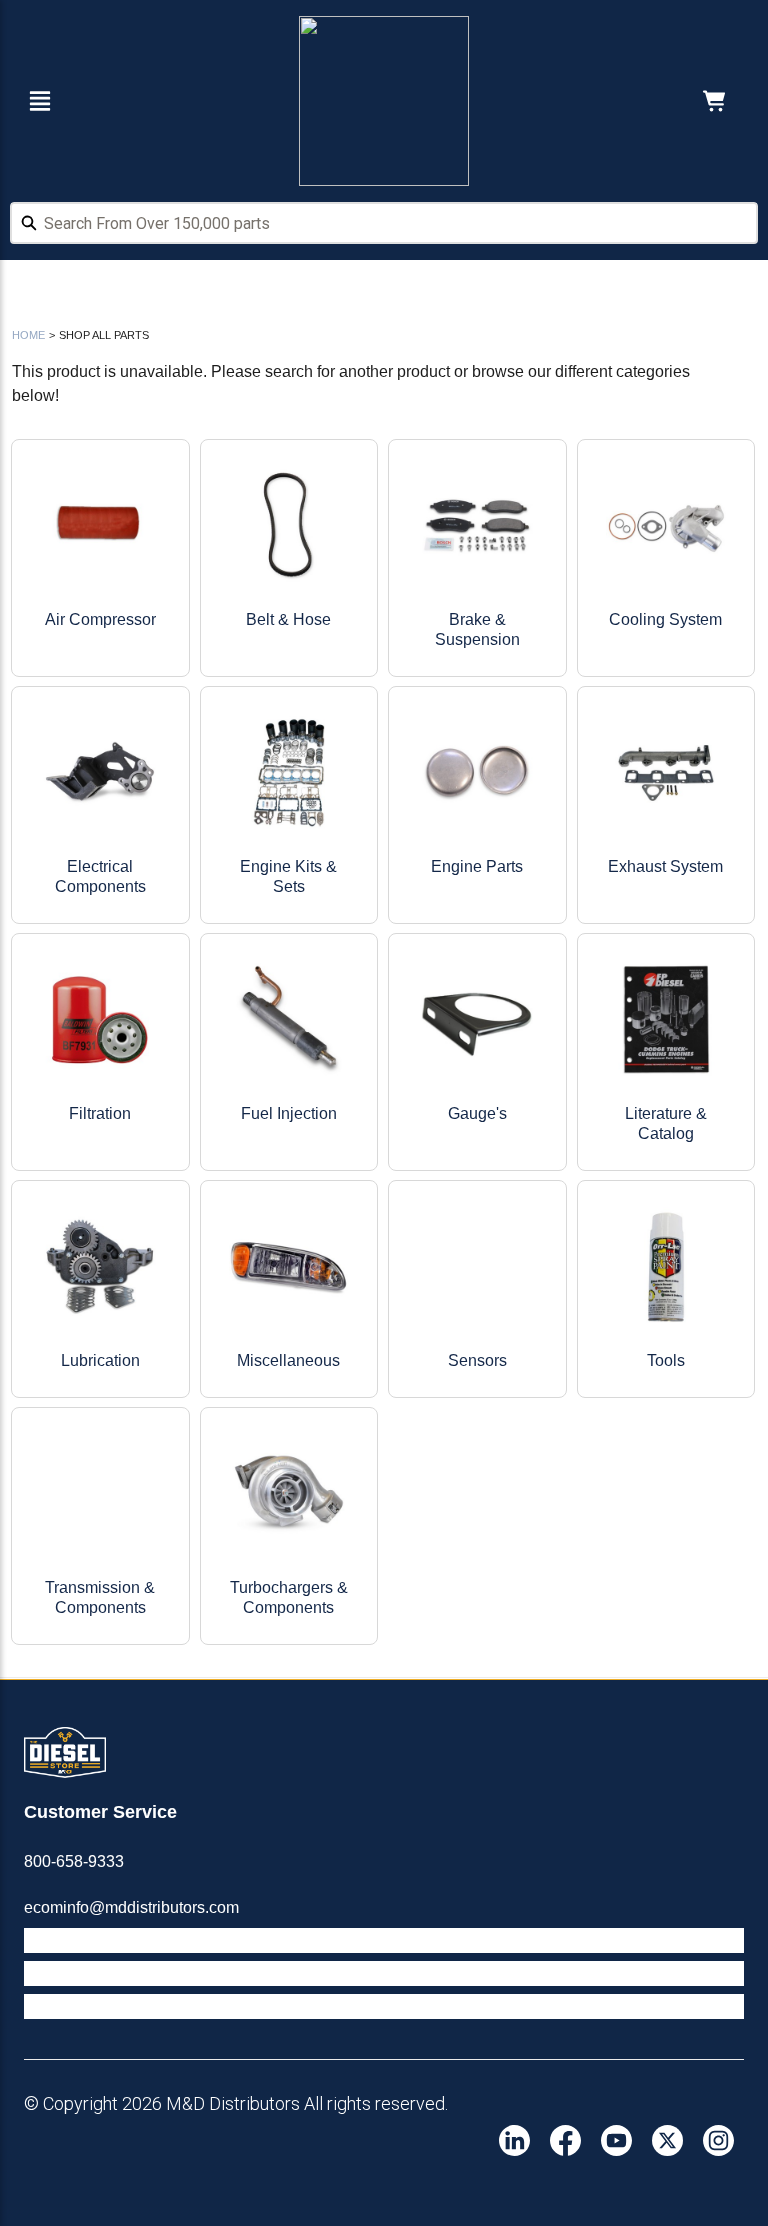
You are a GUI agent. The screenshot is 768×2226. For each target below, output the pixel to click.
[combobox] (384, 226)
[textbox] (384, 223)
